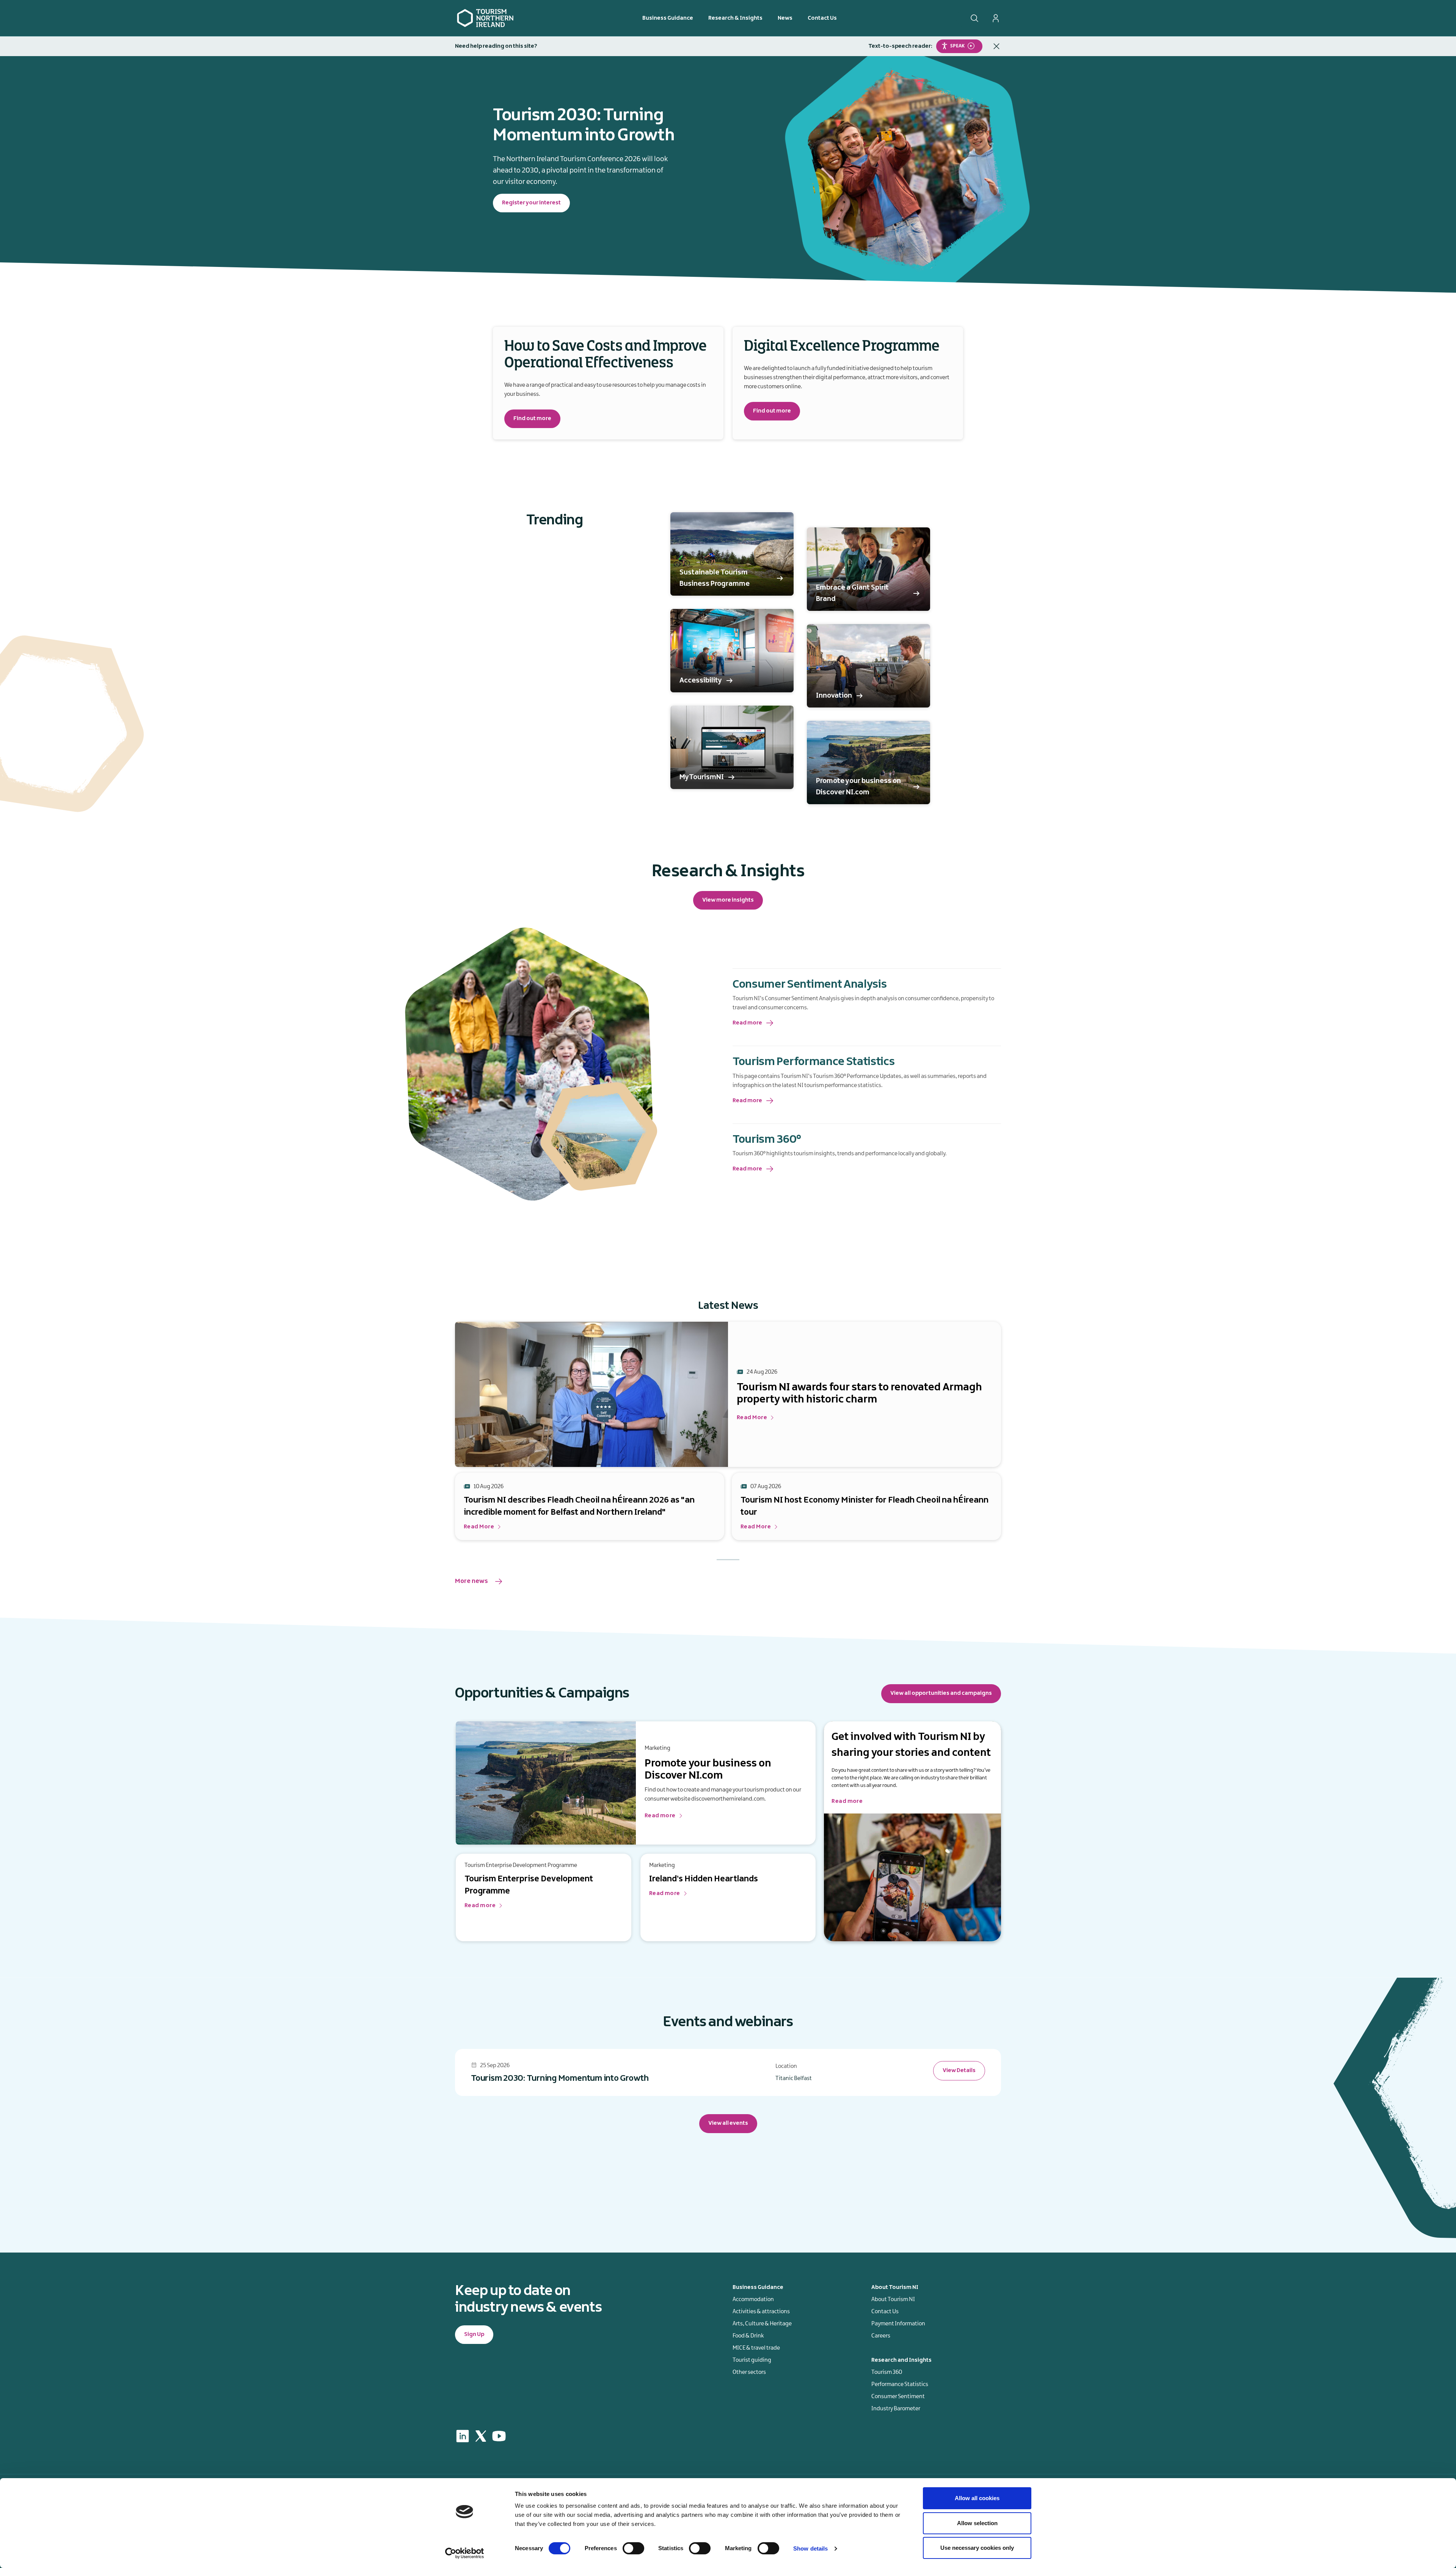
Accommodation (753, 2300)
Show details (810, 2548)
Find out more (532, 419)
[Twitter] (481, 2436)
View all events (728, 2123)
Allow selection (977, 2523)
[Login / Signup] (996, 18)
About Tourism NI (893, 2300)
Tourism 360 (887, 2372)
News (785, 18)
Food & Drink (748, 2336)
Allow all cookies (977, 2498)
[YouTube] (499, 2436)
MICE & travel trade (756, 2348)
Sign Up (474, 2334)
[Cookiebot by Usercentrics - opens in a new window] (465, 2553)
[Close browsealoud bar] (996, 46)
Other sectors (749, 2372)
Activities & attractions (761, 2312)
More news (471, 1581)
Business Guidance (668, 18)
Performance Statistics (900, 2384)
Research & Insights (735, 18)
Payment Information (898, 2324)
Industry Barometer (896, 2409)
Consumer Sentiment (898, 2397)
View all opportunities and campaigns (941, 1693)
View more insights (728, 900)
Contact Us (822, 18)
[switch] (633, 2548)
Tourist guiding (752, 2360)
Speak (957, 46)
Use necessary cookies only (977, 2548)
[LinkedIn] (463, 2436)
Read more (747, 1023)
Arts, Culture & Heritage (762, 2324)
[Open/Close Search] (974, 18)
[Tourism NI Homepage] (485, 18)
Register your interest (531, 203)
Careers (881, 2336)
